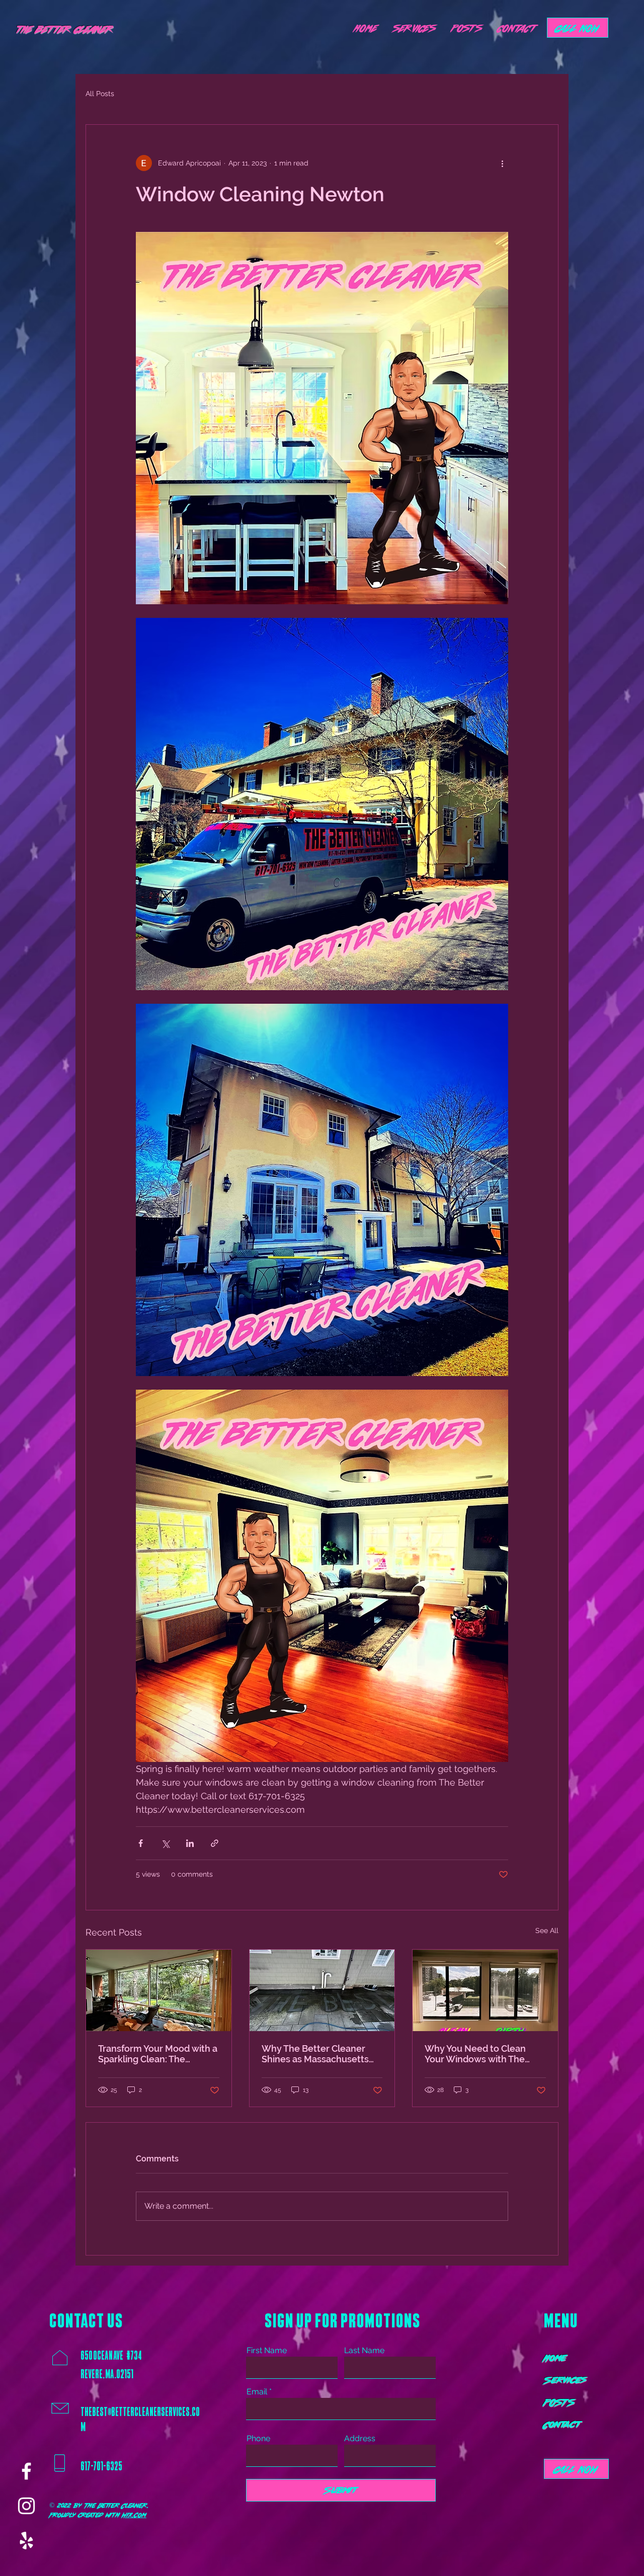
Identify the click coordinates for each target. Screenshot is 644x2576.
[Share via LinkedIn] (190, 1843)
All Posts (100, 94)
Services (565, 2380)
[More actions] (502, 163)
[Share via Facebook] (141, 1843)
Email (257, 2392)
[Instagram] (26, 2506)
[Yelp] (26, 2541)
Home (555, 2358)
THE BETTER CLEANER (65, 29)
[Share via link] (215, 1843)
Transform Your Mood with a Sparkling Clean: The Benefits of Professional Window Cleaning (158, 2054)
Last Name (364, 2351)
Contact (562, 2424)
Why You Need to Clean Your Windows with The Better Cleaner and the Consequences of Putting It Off (483, 2054)
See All (547, 1930)
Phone (258, 2439)
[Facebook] (26, 2471)
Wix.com (134, 2515)
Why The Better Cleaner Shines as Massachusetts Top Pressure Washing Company (315, 2054)
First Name (267, 2351)
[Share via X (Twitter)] (165, 1843)
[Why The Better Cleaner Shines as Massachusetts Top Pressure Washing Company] (322, 1990)
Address (360, 2439)
